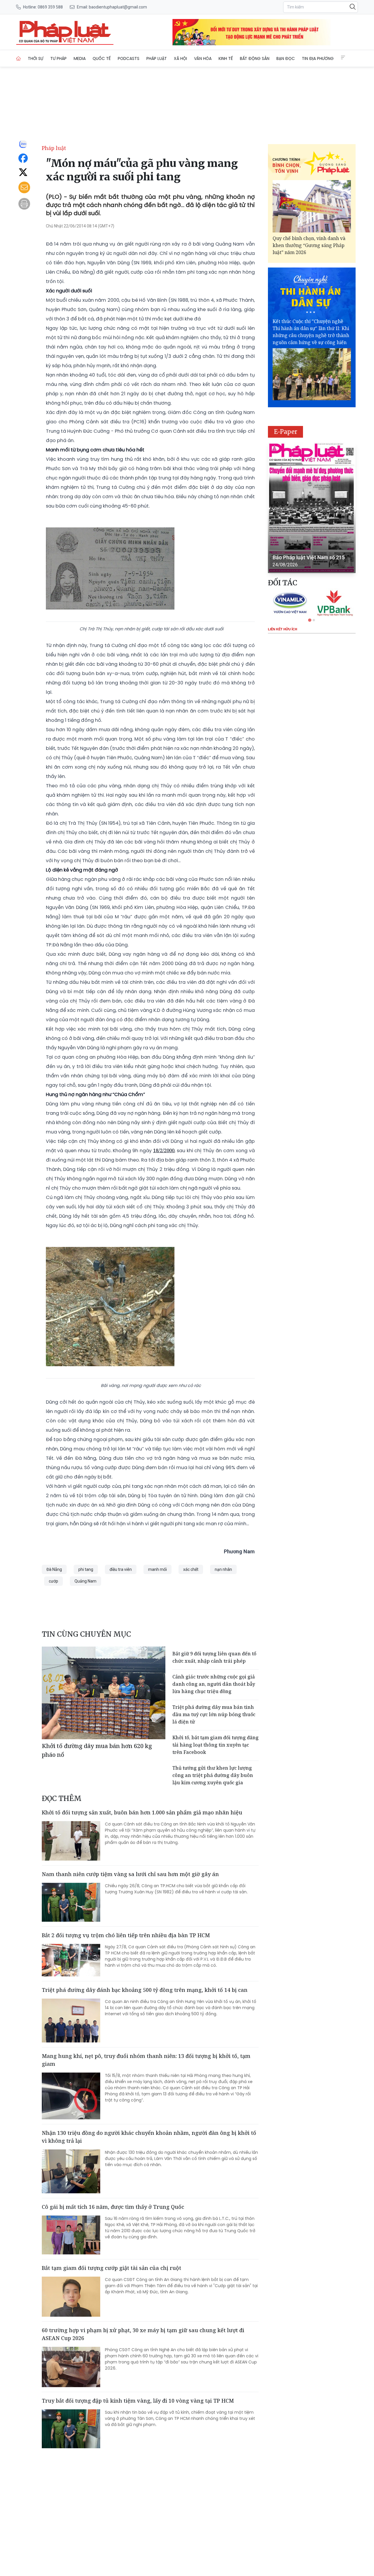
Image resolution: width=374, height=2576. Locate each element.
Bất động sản (255, 58)
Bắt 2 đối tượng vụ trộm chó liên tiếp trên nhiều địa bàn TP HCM (126, 1935)
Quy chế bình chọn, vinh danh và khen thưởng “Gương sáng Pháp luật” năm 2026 (309, 245)
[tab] (310, 620)
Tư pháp (58, 58)
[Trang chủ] (18, 58)
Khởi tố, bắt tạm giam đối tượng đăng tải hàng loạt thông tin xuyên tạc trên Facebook (215, 1745)
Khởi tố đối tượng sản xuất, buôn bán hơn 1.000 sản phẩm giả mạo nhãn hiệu (142, 1812)
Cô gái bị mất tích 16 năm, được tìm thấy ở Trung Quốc (113, 2207)
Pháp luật (157, 58)
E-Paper (286, 432)
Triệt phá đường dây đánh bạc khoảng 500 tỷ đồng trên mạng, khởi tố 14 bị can (145, 1990)
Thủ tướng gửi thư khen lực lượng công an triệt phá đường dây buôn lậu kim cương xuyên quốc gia (213, 1775)
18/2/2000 (164, 1150)
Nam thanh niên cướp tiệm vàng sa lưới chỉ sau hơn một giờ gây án (130, 1874)
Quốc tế (102, 58)
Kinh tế (226, 58)
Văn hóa (203, 58)
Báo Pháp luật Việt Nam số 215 (309, 557)
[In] (24, 204)
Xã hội (180, 58)
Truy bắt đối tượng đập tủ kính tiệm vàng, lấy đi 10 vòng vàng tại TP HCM (138, 2401)
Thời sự (36, 58)
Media (80, 58)
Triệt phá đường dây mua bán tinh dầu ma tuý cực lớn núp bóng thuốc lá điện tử (214, 1714)
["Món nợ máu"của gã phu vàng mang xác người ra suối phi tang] (65, 32)
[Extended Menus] (343, 58)
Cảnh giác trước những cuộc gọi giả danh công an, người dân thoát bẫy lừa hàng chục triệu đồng (214, 1684)
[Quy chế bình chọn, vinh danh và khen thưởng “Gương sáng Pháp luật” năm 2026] (312, 206)
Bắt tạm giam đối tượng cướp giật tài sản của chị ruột (111, 2268)
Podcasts (129, 58)
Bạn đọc (286, 58)
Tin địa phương (318, 58)
